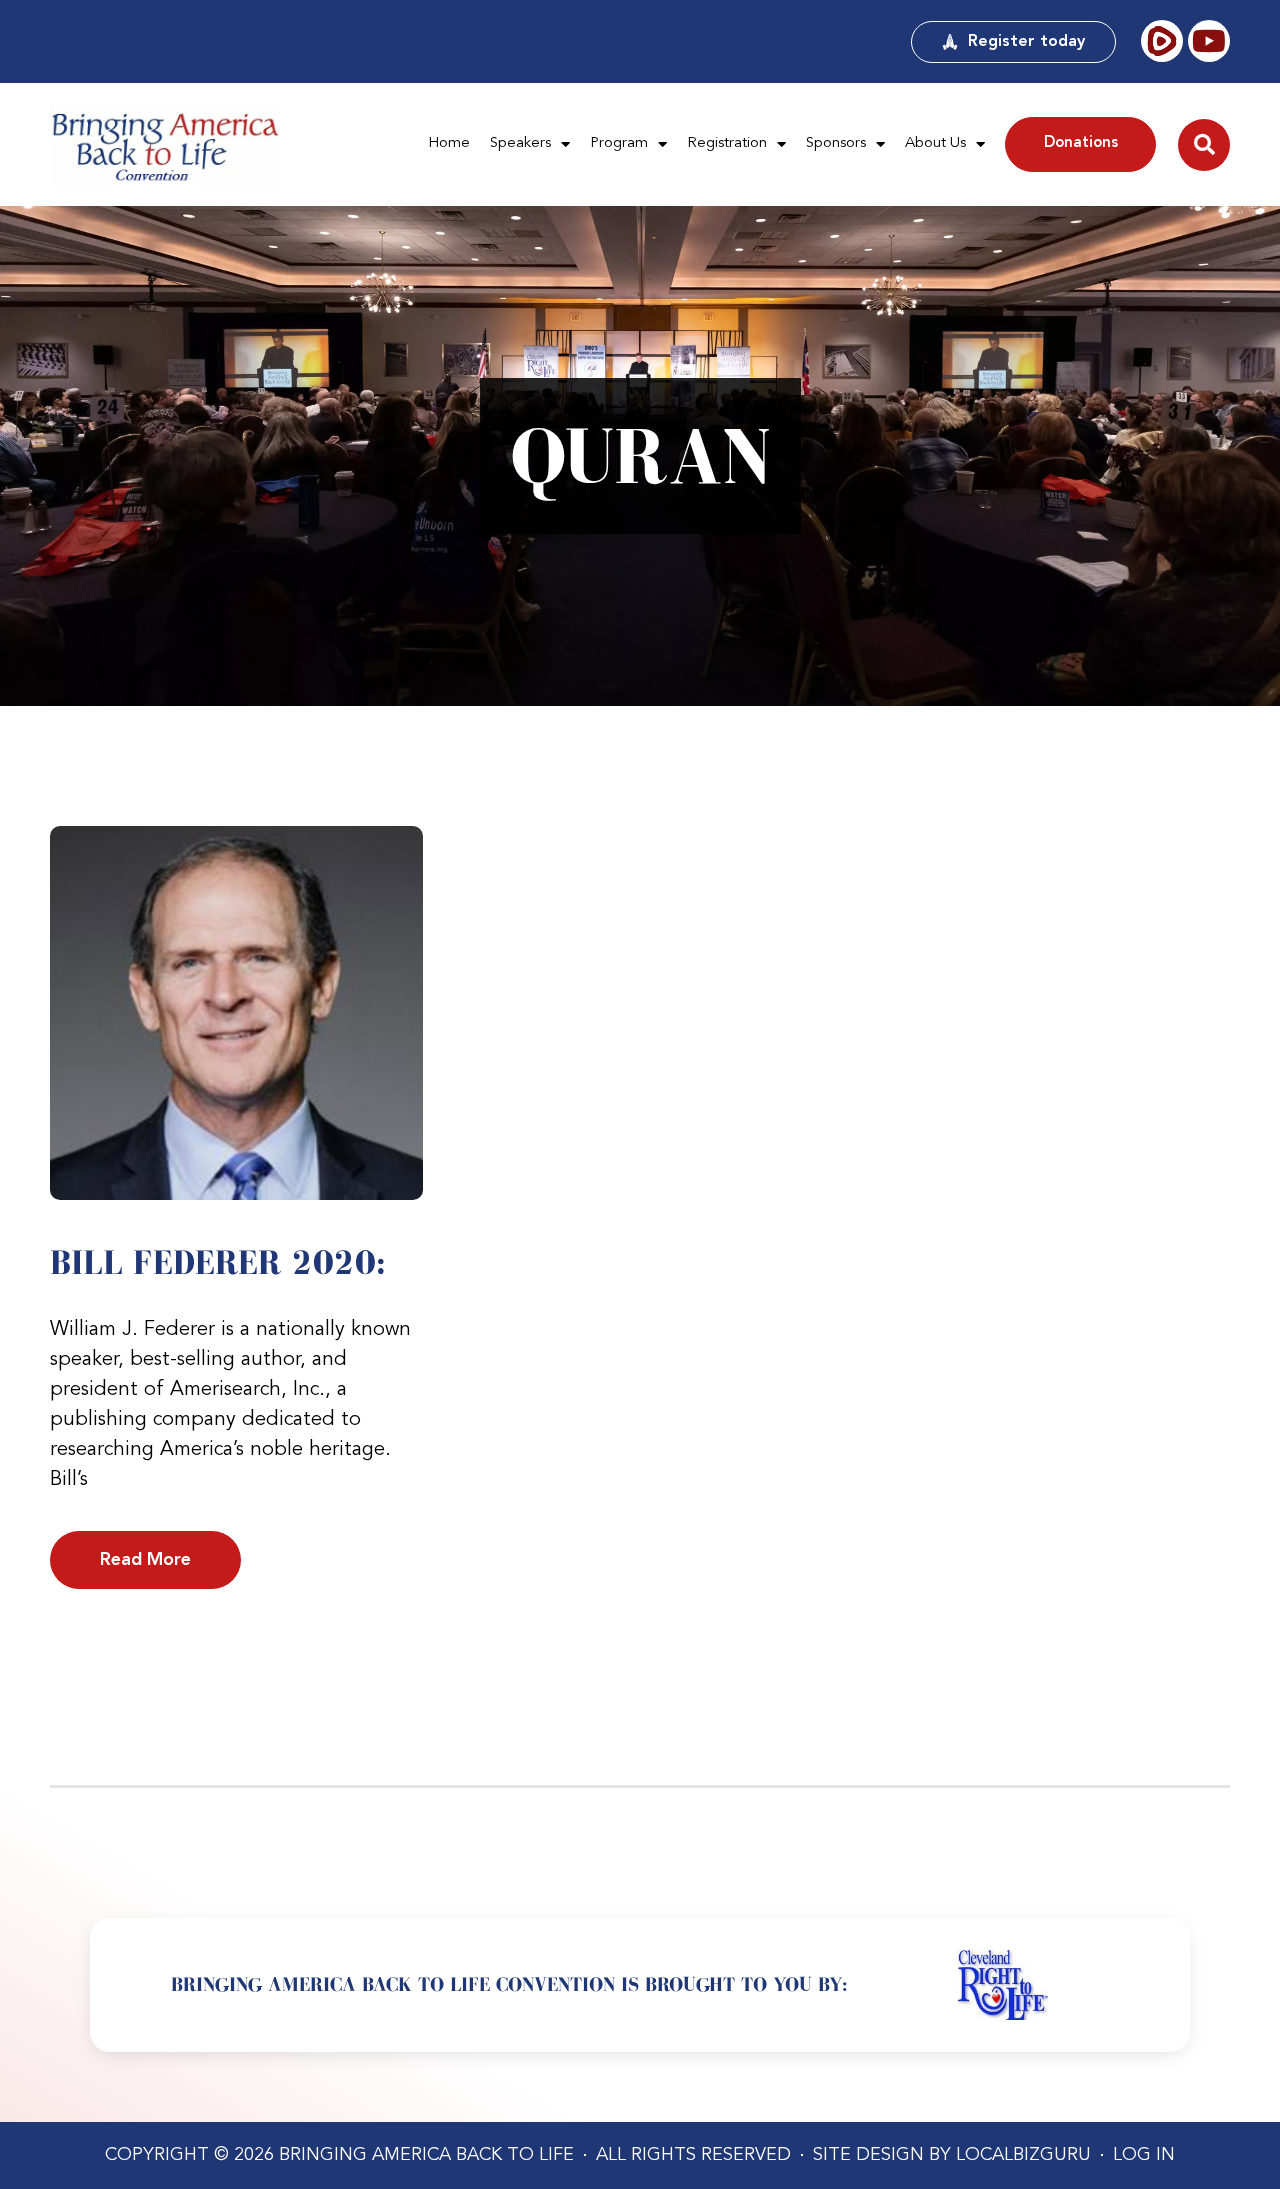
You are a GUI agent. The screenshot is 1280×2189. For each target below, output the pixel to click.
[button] (1204, 145)
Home (449, 143)
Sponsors (836, 143)
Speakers (520, 143)
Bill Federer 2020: (218, 1262)
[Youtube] (1209, 41)
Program (619, 143)
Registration (727, 143)
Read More (145, 1560)
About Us (935, 143)
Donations (1081, 143)
